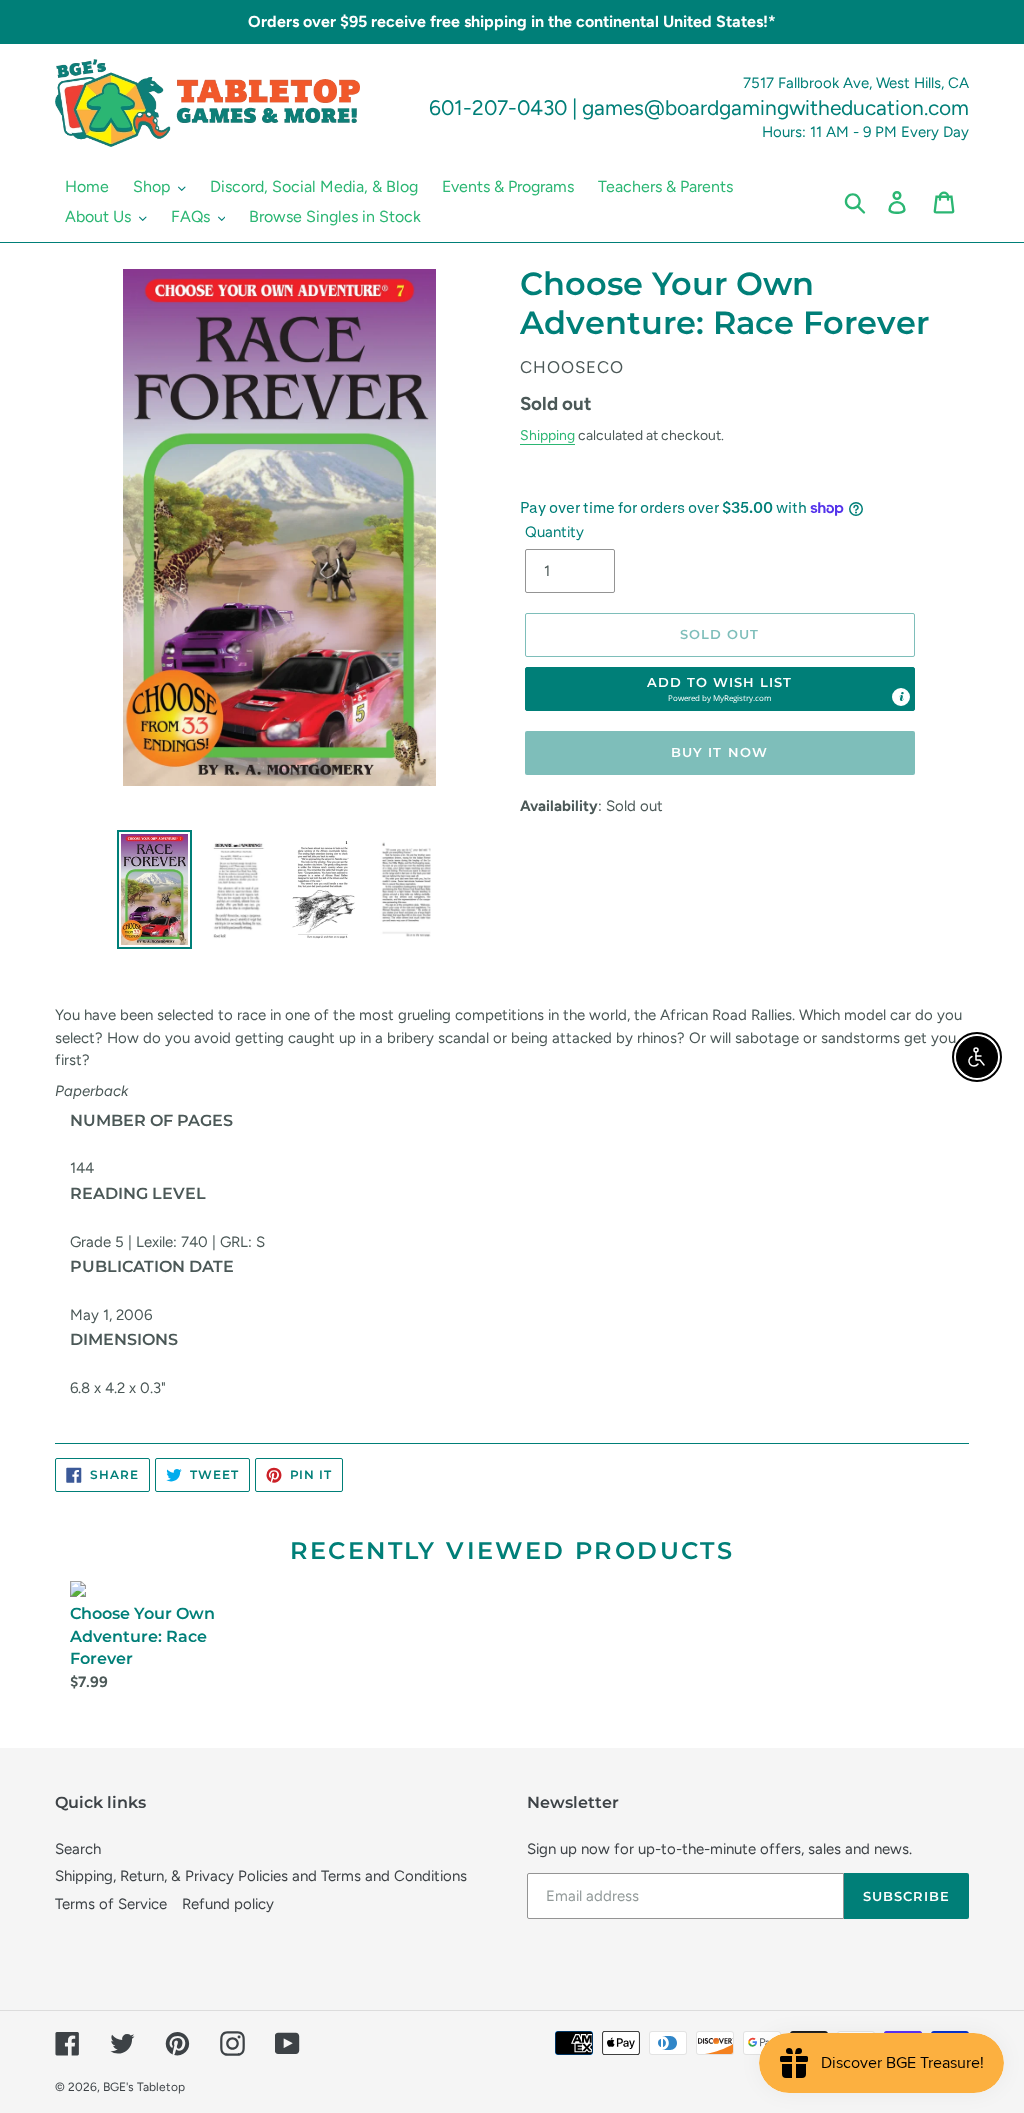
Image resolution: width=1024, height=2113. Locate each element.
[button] (720, 689)
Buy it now (719, 752)
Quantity (554, 532)
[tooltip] (901, 697)
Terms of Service (111, 1904)
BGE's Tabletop (144, 2087)
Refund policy (228, 1904)
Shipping (547, 435)
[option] (155, 889)
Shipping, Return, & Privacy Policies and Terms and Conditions (261, 1876)
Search (78, 1849)
